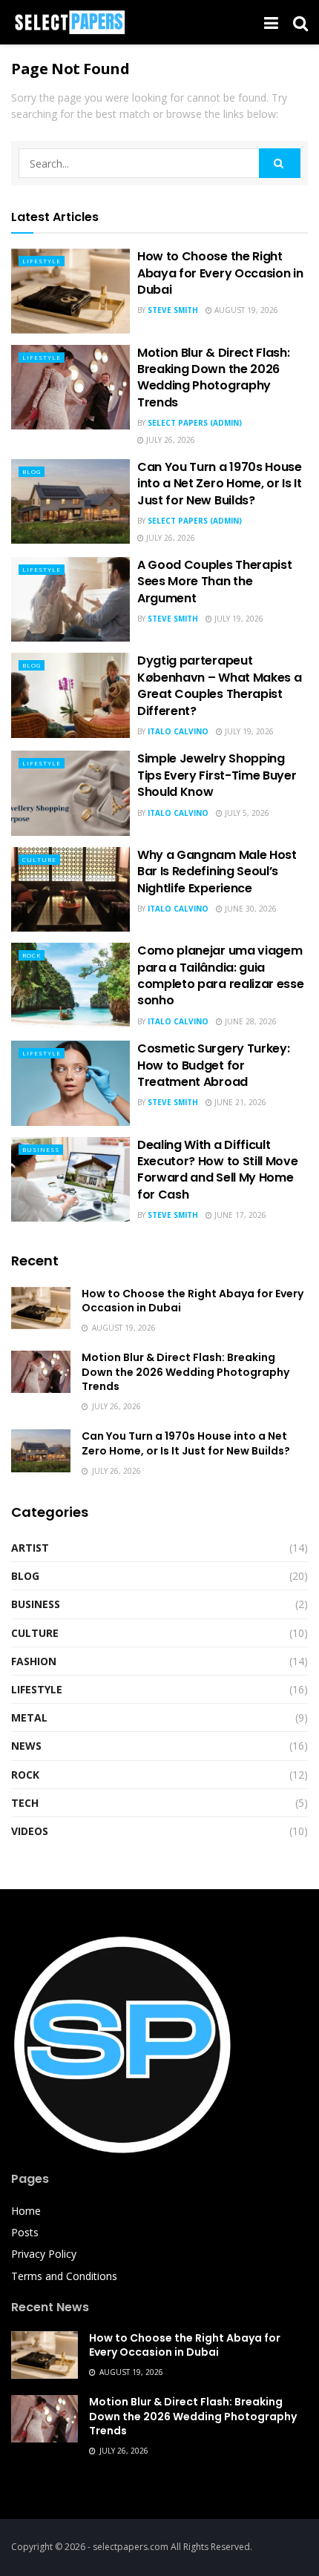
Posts (25, 2232)
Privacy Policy (44, 2254)
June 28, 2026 (250, 1021)
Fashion (34, 1661)
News (26, 1746)
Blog (32, 471)
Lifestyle (42, 261)
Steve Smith (173, 310)
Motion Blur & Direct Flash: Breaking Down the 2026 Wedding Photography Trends (213, 378)
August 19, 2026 (245, 310)
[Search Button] (280, 163)
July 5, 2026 (246, 813)
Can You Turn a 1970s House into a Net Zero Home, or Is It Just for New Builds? (220, 484)
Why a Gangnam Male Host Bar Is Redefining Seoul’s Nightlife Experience (217, 872)
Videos (30, 1831)
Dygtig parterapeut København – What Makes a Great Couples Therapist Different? (219, 685)
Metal (29, 1717)
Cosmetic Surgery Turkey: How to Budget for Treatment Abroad (213, 1065)
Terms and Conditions (64, 2276)
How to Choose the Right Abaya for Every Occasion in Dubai (220, 273)
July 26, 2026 (170, 440)
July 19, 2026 (238, 619)
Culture (39, 859)
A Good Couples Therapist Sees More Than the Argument (214, 582)
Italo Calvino (178, 731)
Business (41, 1149)
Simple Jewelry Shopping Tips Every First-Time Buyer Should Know (217, 775)
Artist (30, 1548)
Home (26, 2211)
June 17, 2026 (239, 1215)
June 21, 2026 (239, 1102)
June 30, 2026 (250, 909)
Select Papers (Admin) (195, 423)
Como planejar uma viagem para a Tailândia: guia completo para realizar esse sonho (220, 975)
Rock (32, 955)
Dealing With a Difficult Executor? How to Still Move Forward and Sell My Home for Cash (217, 1170)
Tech (25, 1803)
